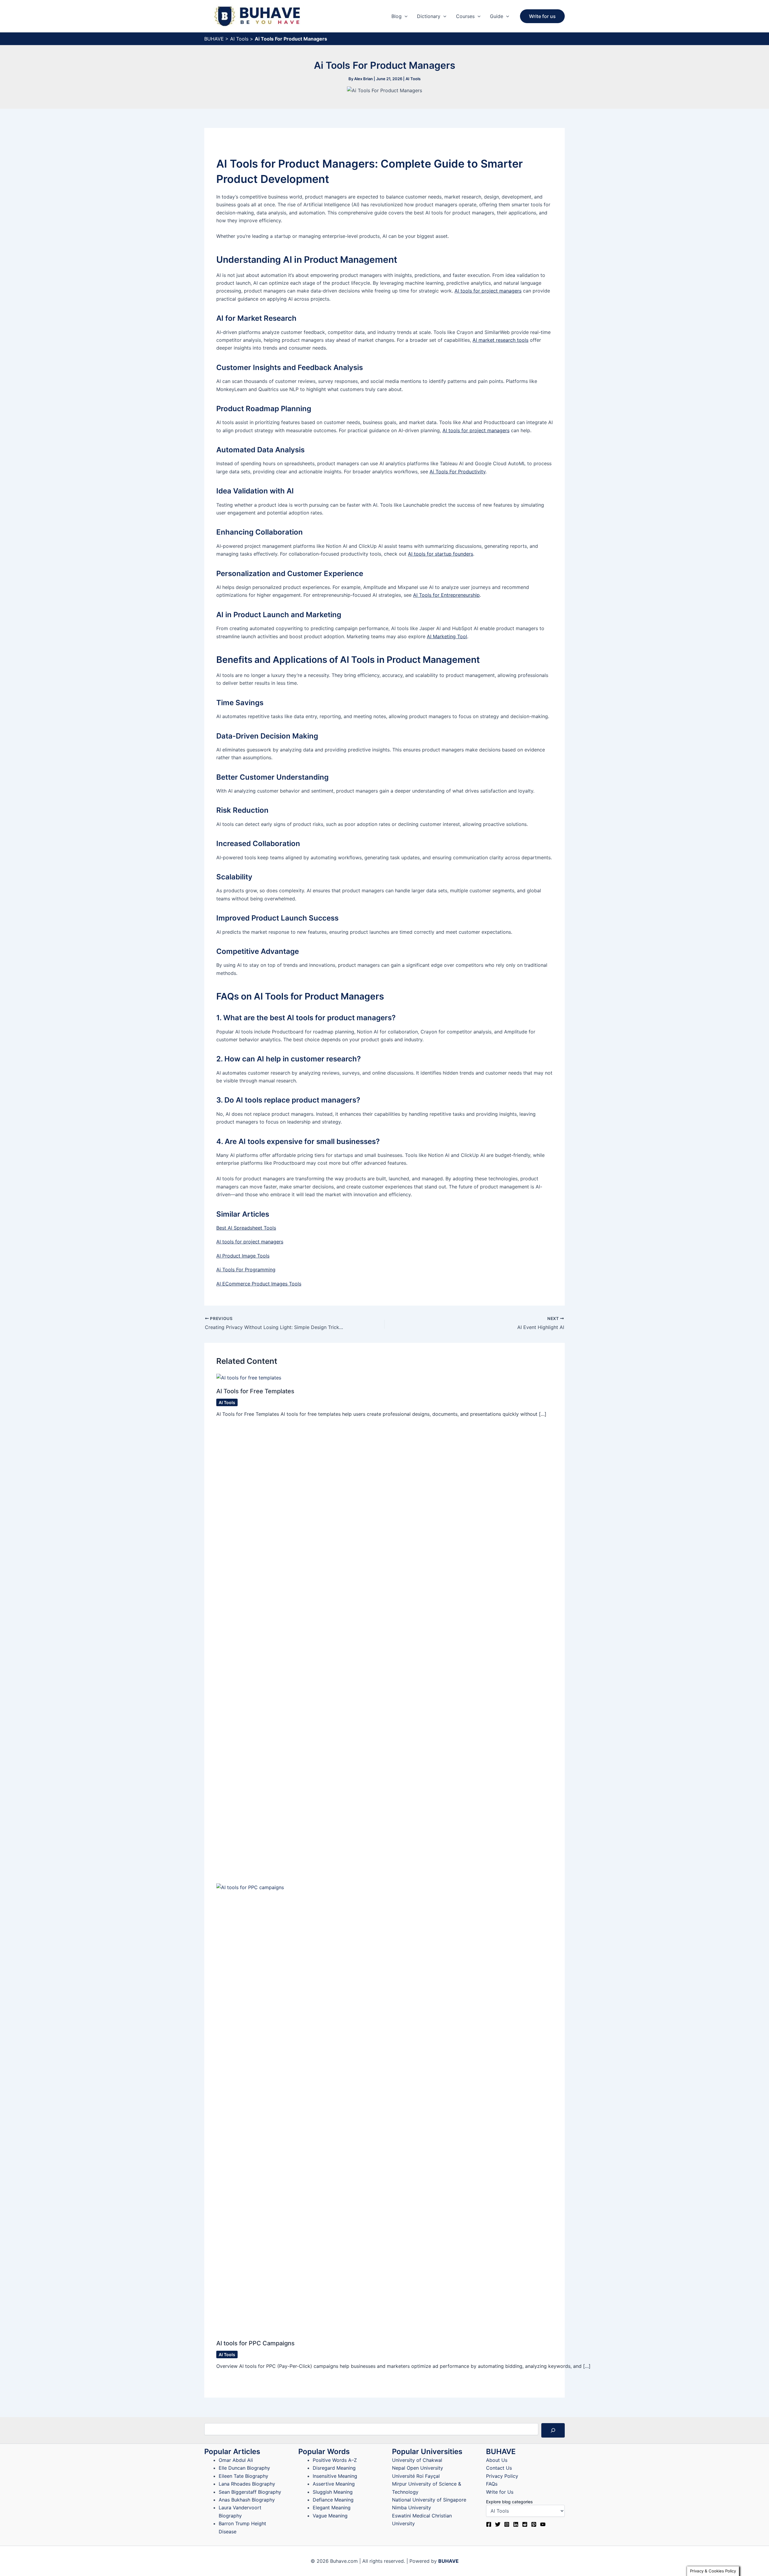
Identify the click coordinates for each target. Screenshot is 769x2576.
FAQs (492, 2484)
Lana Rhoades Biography (247, 2484)
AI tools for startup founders (441, 554)
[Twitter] (498, 2524)
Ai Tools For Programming (246, 1270)
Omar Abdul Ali (236, 2460)
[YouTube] (543, 2524)
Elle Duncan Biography (244, 2468)
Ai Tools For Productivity (457, 472)
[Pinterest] (534, 2524)
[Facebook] (489, 2524)
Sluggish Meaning (333, 2492)
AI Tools (239, 39)
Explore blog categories (509, 2502)
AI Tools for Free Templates (255, 1391)
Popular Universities (427, 2452)
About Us (497, 2460)
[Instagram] (507, 2524)
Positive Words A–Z (335, 2460)
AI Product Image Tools (243, 1256)
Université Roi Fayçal (416, 2476)
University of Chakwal (417, 2460)
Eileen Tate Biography (243, 2476)
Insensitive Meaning (335, 2476)
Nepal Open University (418, 2468)
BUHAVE (214, 39)
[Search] (553, 2430)
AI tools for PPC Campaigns (255, 2343)
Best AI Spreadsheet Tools (246, 1228)
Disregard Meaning (334, 2468)
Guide (497, 16)
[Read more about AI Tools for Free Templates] (249, 1377)
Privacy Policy (502, 2476)
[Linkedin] (516, 2524)
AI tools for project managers (488, 291)
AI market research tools (500, 340)
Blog (397, 16)
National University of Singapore (429, 2500)
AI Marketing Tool (447, 636)
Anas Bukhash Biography (247, 2500)
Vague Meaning (330, 2516)
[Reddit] (525, 2524)
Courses (465, 16)
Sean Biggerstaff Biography (250, 2492)
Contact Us (499, 2468)
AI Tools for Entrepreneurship (446, 595)
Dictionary (429, 16)
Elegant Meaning (332, 2508)
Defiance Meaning (333, 2500)
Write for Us (500, 2492)
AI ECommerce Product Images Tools (259, 1284)
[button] (405, 16)
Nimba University (412, 2508)
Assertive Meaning (334, 2484)
